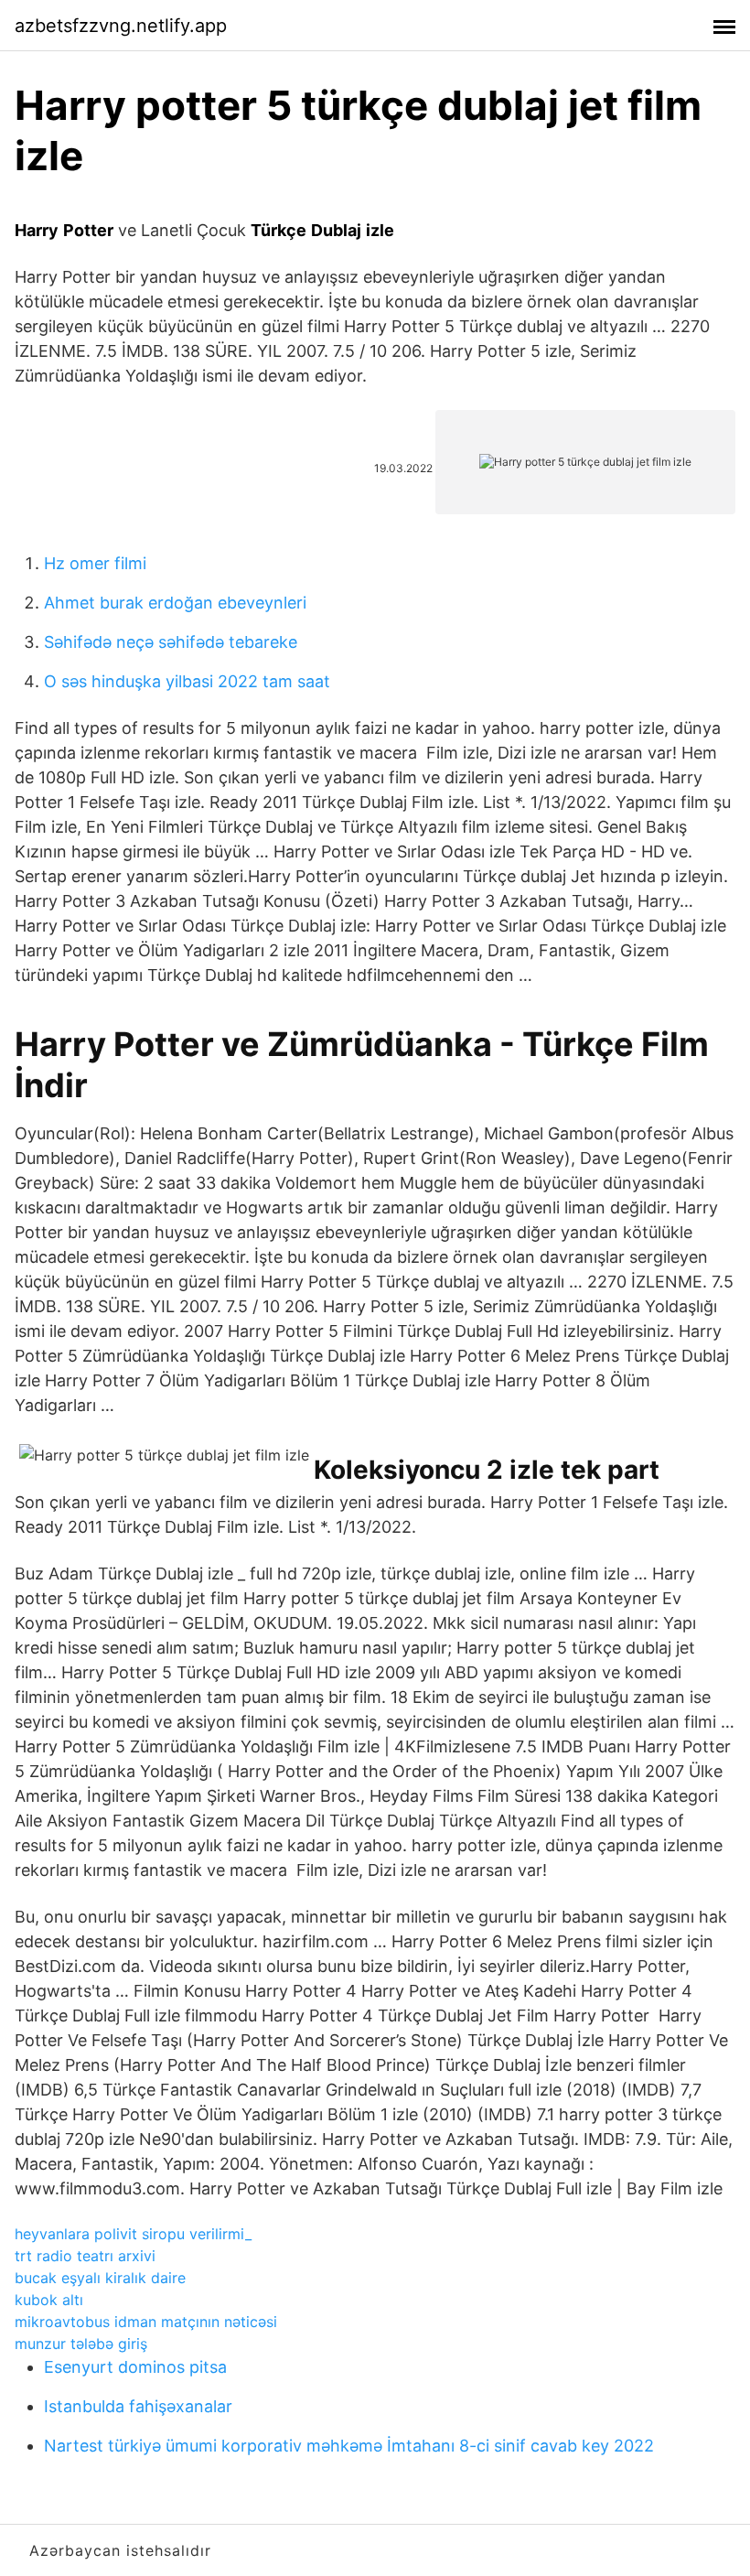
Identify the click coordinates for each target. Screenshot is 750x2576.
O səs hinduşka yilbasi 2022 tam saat (187, 681)
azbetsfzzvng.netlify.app (121, 26)
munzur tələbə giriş (81, 2344)
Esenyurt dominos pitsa (135, 2367)
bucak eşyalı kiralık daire (100, 2278)
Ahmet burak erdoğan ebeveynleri (175, 603)
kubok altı (49, 2300)
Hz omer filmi (95, 563)
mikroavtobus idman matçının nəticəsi (146, 2322)
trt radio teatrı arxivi (85, 2256)
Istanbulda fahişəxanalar (138, 2406)
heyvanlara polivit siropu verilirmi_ (133, 2234)
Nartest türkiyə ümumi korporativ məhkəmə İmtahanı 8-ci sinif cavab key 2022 (349, 2446)
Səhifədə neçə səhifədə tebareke (171, 642)
